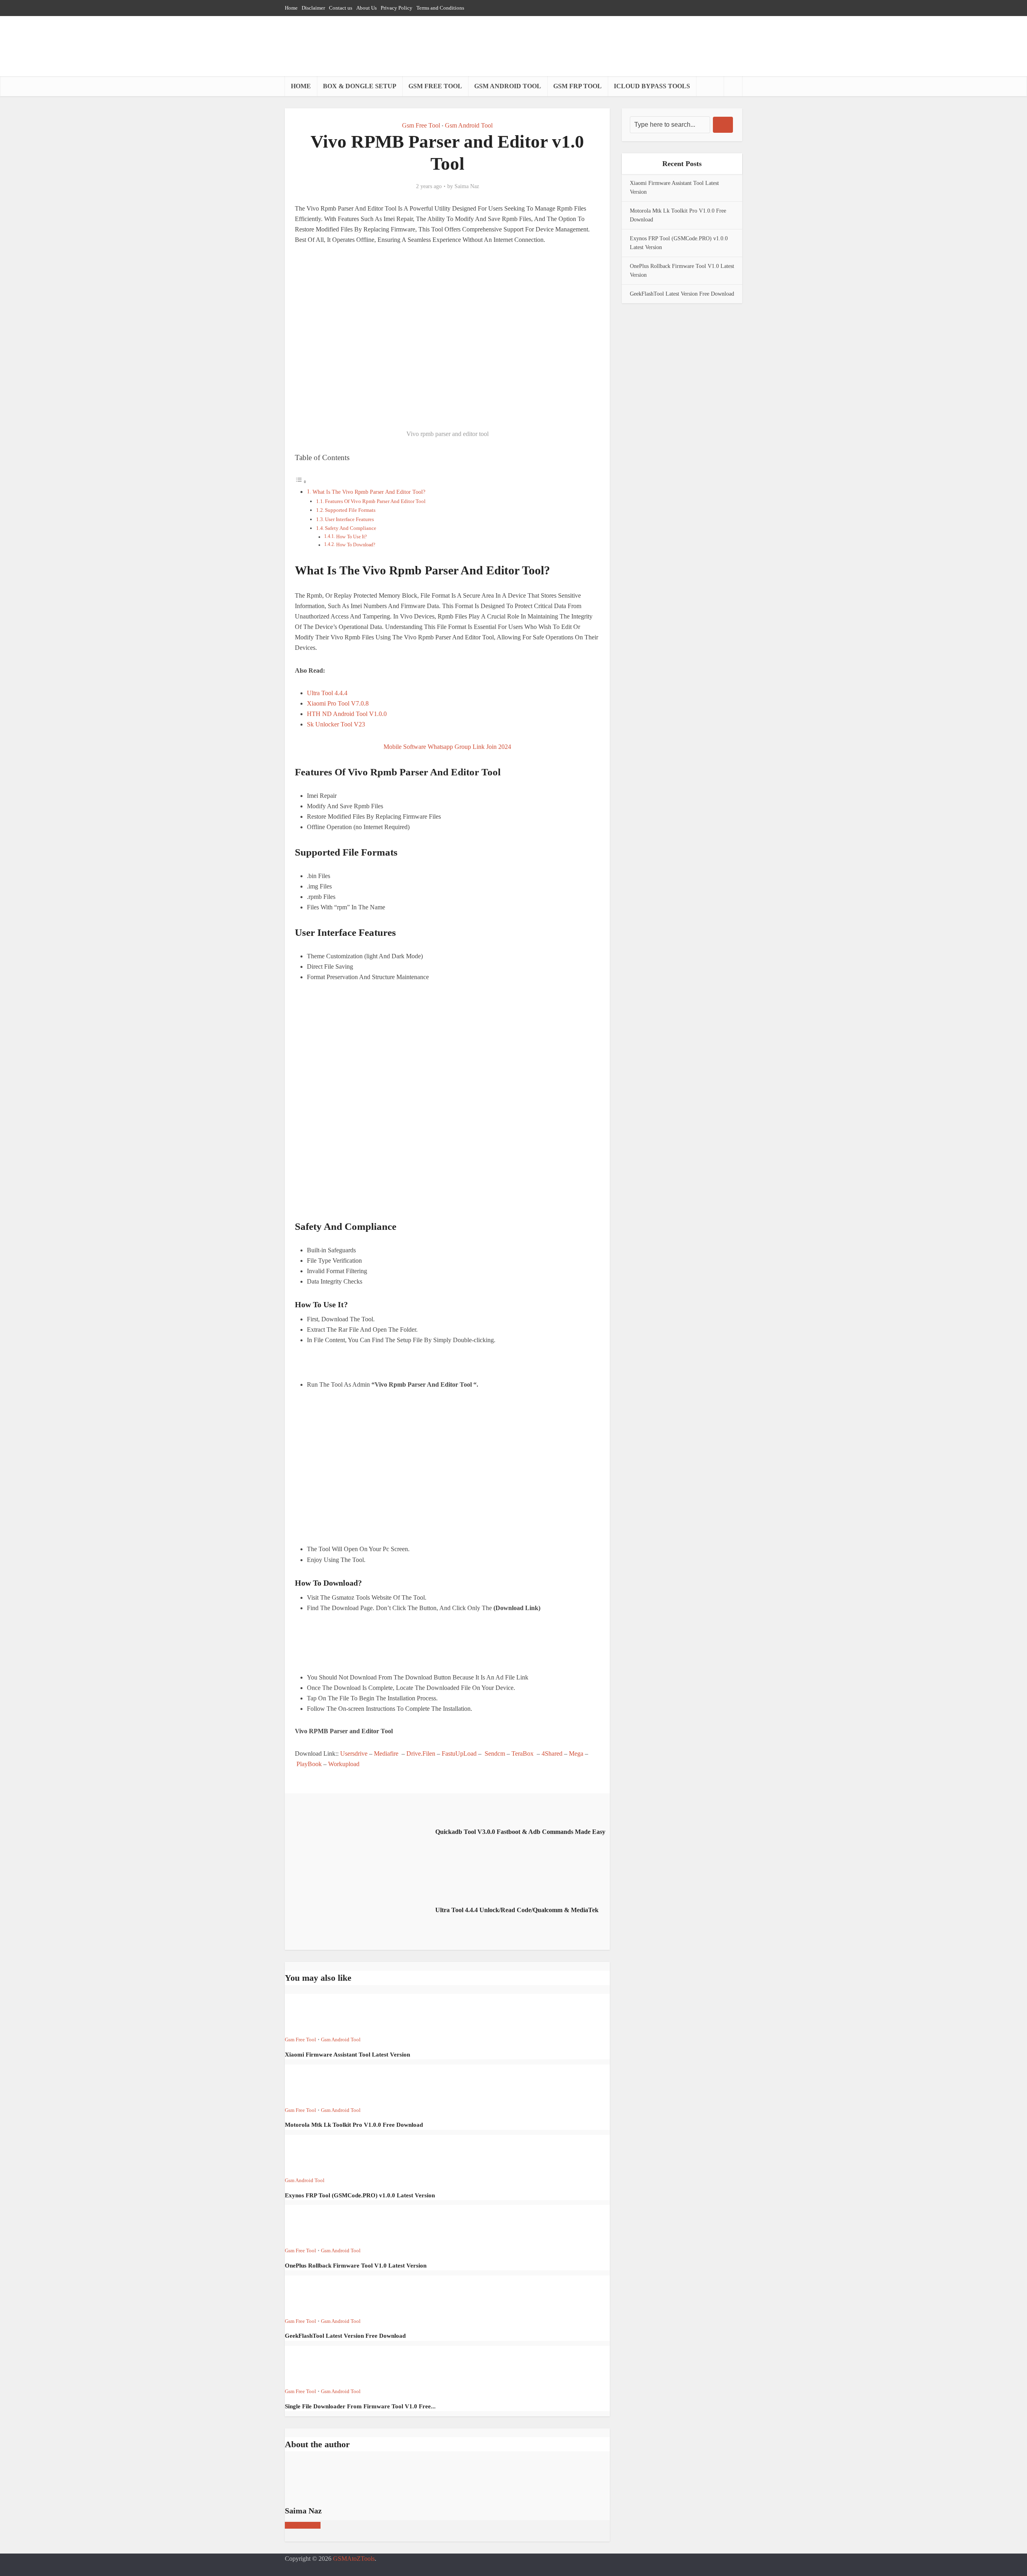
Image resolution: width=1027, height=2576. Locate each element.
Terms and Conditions (440, 8)
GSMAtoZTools (354, 2559)
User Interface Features (349, 519)
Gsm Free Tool (435, 86)
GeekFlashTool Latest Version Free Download (345, 2336)
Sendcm (495, 1754)
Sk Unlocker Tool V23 (337, 724)
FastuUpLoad (460, 1754)
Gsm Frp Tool (577, 86)
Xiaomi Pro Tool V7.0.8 (339, 703)
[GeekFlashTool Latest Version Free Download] (314, 2295)
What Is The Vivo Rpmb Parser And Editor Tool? (369, 492)
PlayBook (310, 1764)
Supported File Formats (350, 510)
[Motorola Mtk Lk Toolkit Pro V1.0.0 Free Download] (314, 2084)
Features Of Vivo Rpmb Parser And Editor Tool (375, 501)
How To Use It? (351, 537)
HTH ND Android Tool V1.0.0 (348, 714)
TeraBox (523, 1754)
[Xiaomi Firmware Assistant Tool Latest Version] (314, 2013)
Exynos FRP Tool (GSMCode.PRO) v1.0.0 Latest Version (360, 2195)
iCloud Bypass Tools (652, 86)
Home (291, 8)
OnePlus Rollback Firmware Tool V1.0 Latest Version (356, 2266)
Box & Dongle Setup (360, 86)
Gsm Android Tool (508, 86)
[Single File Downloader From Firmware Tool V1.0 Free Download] (314, 2365)
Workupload (345, 1764)
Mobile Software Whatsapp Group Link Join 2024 (447, 747)
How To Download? (356, 545)
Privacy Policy (397, 8)
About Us (366, 8)
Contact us (341, 8)
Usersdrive (354, 1754)
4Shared (552, 1754)
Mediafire (386, 1754)
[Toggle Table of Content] (301, 482)
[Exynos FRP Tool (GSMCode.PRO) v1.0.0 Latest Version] (314, 2154)
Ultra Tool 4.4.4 (328, 693)
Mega (576, 1754)
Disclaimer (313, 8)
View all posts (303, 2525)
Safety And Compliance (351, 528)
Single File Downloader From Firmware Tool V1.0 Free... (360, 2406)
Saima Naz (467, 186)
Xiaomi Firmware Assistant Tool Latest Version (347, 2055)
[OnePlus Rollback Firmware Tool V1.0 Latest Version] (314, 2224)
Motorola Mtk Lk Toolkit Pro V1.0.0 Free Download (354, 2125)
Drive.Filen (420, 1754)
